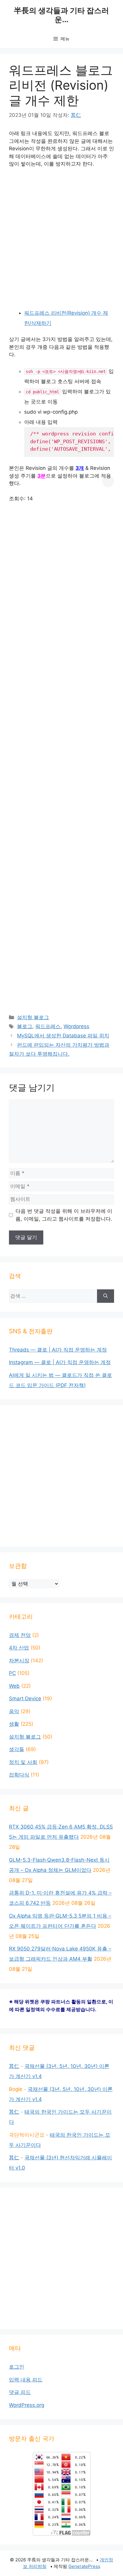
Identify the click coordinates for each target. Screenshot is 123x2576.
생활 (14, 1724)
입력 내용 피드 (26, 2380)
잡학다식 (19, 1775)
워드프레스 (48, 1026)
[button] (108, 481)
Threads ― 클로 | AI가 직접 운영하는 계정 (58, 1350)
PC (12, 1673)
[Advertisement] (61, 238)
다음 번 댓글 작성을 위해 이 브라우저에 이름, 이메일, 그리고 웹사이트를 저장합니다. (64, 1215)
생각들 (17, 1749)
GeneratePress (84, 2566)
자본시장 (19, 1661)
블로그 (25, 1026)
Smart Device (25, 1699)
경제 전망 (20, 1635)
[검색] (106, 1296)
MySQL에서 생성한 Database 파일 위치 (63, 1036)
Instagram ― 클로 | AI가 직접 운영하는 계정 (60, 1362)
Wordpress (76, 1026)
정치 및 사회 (23, 1762)
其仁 (14, 2066)
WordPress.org (27, 2405)
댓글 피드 (20, 2392)
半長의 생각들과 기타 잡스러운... (61, 15)
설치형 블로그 (33, 1017)
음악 (14, 1711)
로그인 (17, 2367)
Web (14, 1686)
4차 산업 (19, 1648)
